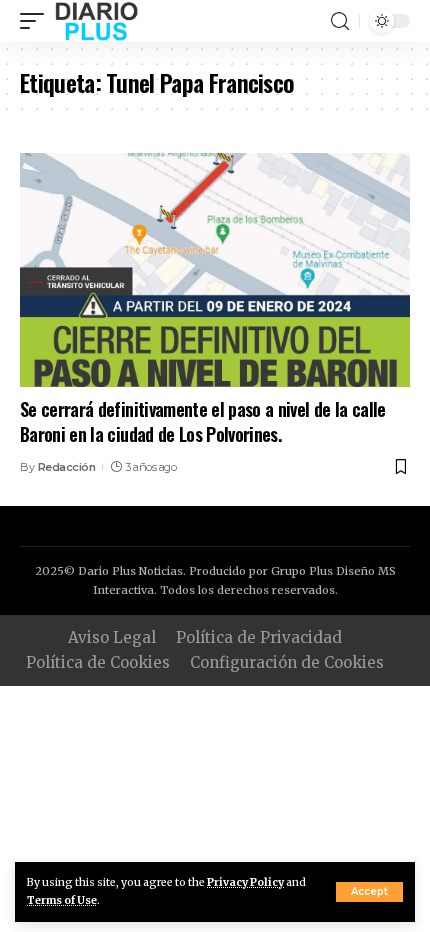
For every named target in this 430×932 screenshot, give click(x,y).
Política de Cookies (98, 662)
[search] (340, 21)
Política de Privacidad (259, 637)
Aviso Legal (112, 637)
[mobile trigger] (37, 21)
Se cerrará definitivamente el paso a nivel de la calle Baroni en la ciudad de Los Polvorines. (203, 421)
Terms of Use (62, 900)
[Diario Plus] (96, 21)
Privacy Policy (245, 882)
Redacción (67, 467)
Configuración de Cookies (287, 662)
